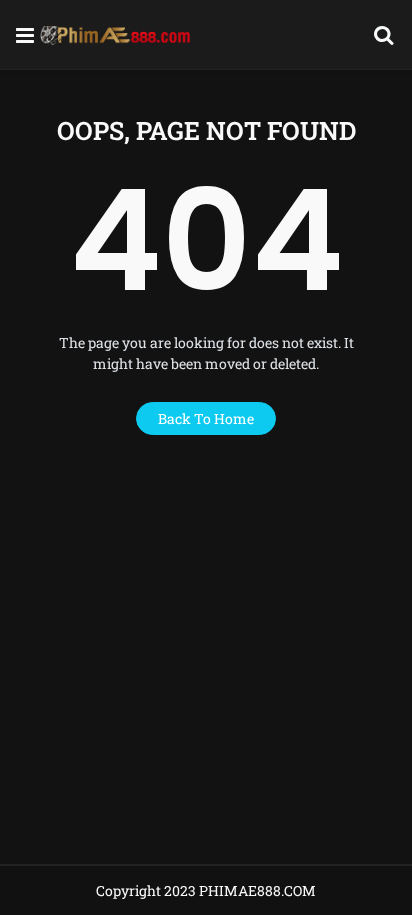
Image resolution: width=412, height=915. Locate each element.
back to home (206, 418)
